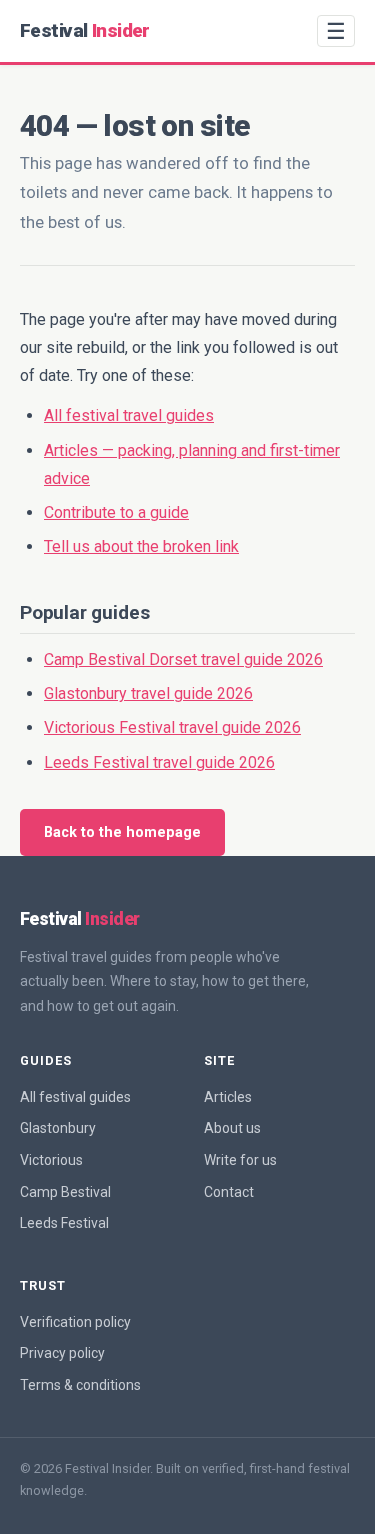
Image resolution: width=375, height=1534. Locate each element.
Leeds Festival (64, 1223)
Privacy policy (62, 1353)
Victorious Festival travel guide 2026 (172, 727)
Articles (228, 1097)
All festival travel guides (129, 415)
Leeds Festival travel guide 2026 (159, 762)
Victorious (51, 1160)
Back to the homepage (122, 832)
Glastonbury (58, 1128)
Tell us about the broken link (141, 546)
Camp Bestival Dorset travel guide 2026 (183, 659)
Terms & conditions (80, 1385)
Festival (85, 30)
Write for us (240, 1160)
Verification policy (75, 1322)
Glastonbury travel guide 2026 (148, 693)
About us (232, 1128)
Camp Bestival (65, 1192)
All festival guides (75, 1097)
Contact (229, 1192)
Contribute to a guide (116, 512)
